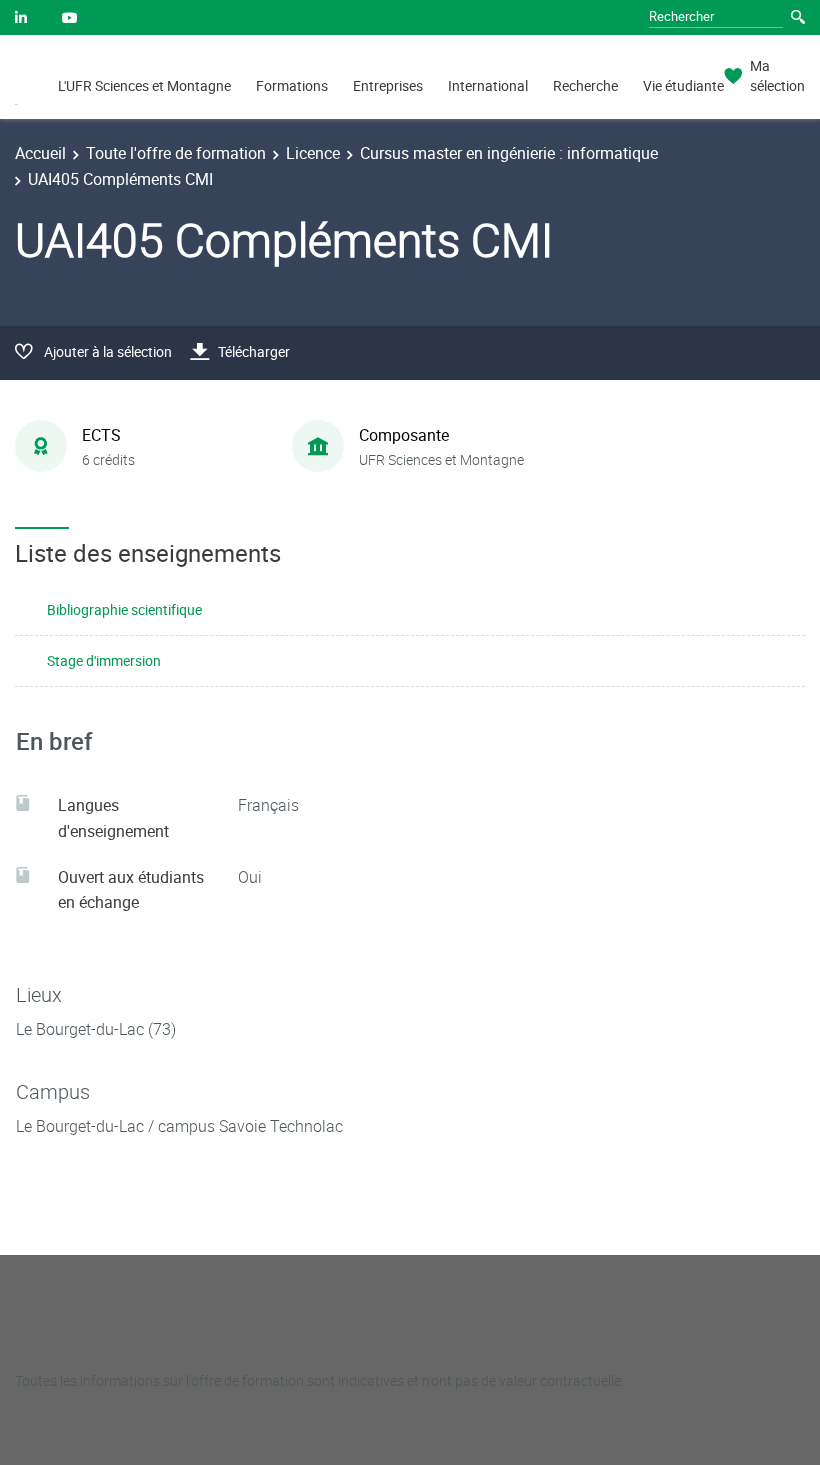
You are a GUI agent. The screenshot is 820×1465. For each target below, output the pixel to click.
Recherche (585, 85)
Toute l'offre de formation (176, 153)
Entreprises (388, 85)
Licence (313, 153)
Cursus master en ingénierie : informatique (509, 153)
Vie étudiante (683, 85)
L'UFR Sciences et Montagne (144, 85)
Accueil (40, 153)
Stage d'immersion (104, 660)
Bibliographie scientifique (124, 609)
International (488, 85)
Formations (292, 85)
